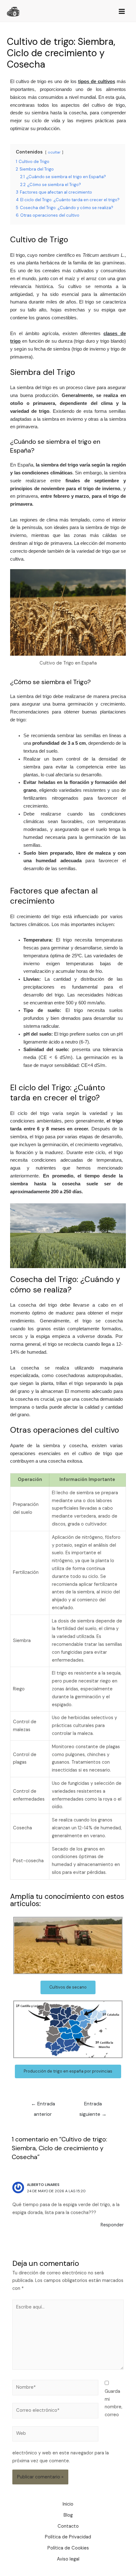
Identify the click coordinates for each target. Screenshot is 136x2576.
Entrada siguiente (93, 2105)
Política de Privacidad (68, 2537)
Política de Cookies (68, 2548)
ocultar (54, 152)
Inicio (68, 2504)
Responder (112, 2225)
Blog (68, 2515)
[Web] (55, 2435)
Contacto (68, 2526)
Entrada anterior (43, 2105)
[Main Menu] (122, 12)
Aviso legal (68, 2559)
